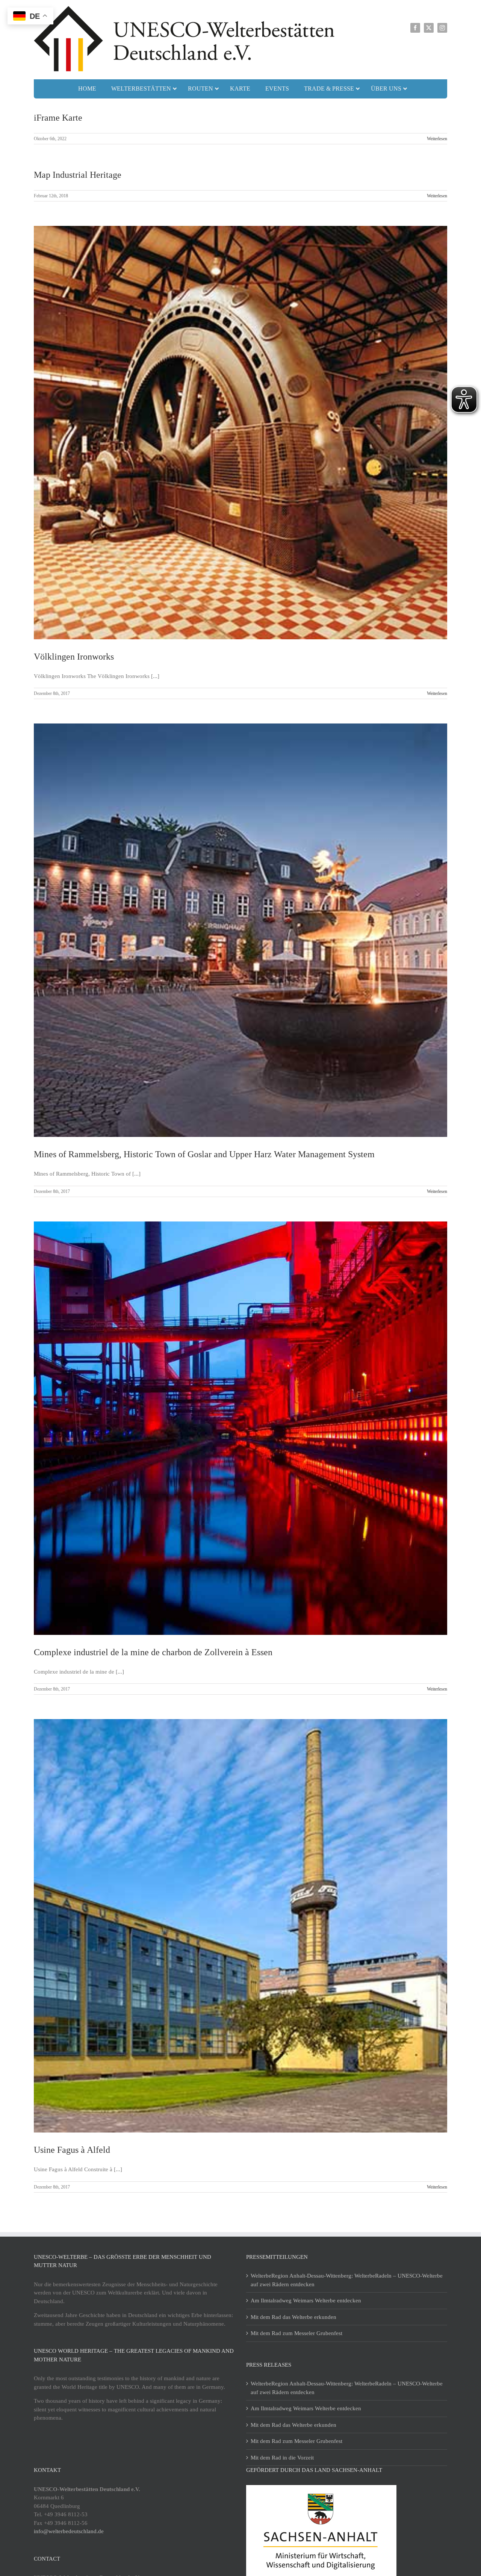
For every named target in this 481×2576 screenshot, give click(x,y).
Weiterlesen (437, 139)
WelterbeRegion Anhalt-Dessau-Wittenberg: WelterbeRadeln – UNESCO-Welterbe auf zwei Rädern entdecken (347, 2280)
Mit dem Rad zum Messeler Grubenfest (296, 2333)
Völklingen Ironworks (74, 657)
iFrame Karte (58, 118)
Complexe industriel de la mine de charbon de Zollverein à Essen (153, 1652)
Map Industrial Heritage (78, 175)
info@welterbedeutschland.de (69, 2531)
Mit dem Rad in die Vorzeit (282, 2458)
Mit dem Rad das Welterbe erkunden (293, 2317)
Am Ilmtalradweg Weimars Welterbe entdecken (306, 2301)
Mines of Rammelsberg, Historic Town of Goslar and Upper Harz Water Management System (204, 1154)
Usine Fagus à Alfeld (72, 2150)
